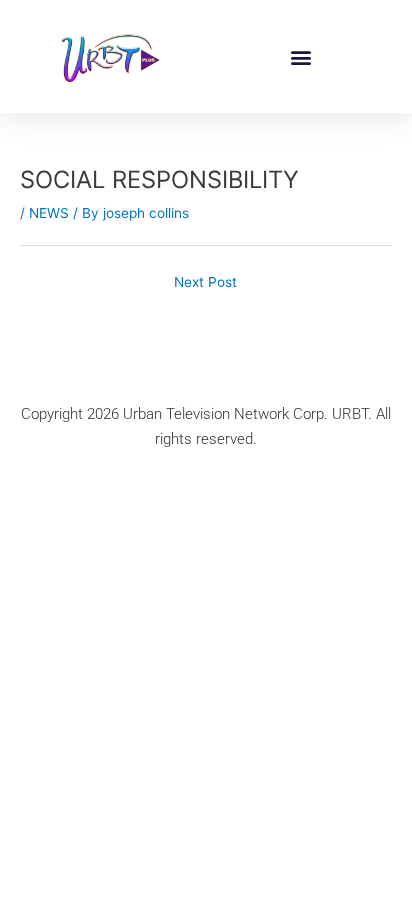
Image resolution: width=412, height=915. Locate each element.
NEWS (49, 213)
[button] (301, 56)
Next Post (205, 282)
